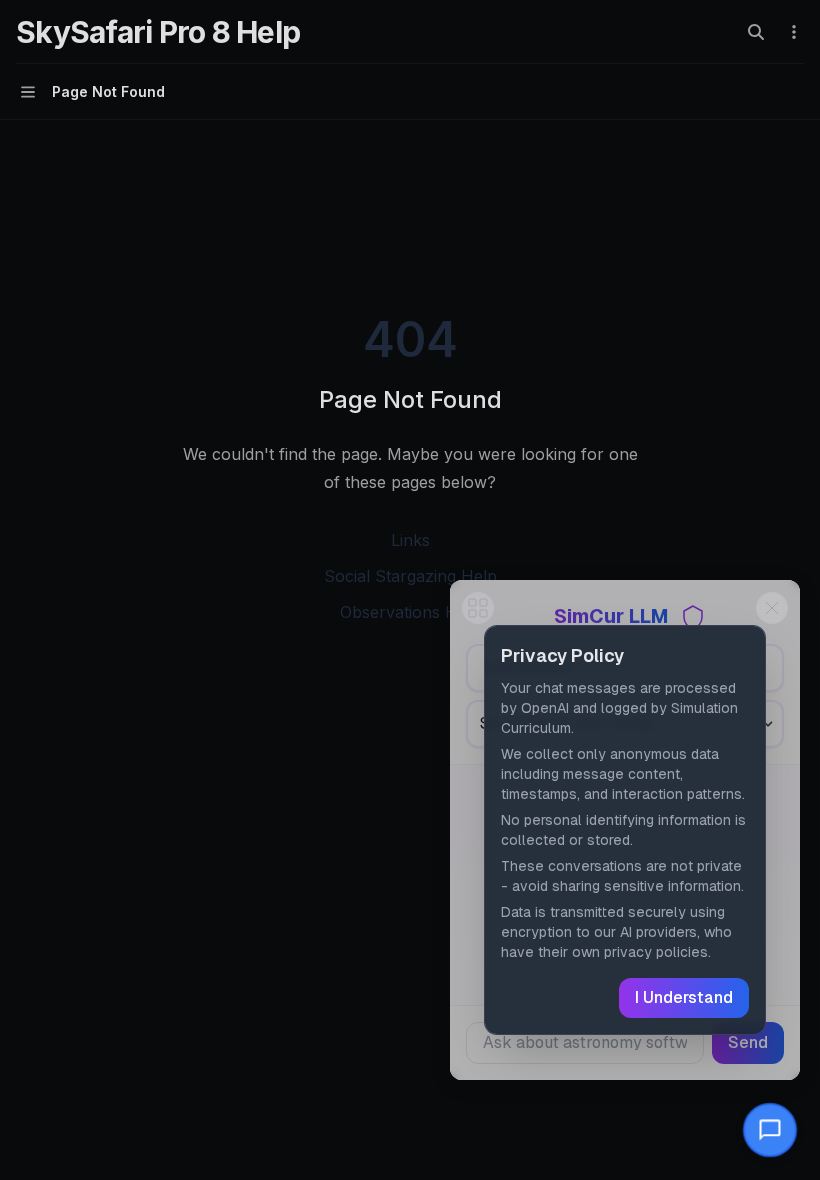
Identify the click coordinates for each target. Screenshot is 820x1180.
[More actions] (794, 32)
